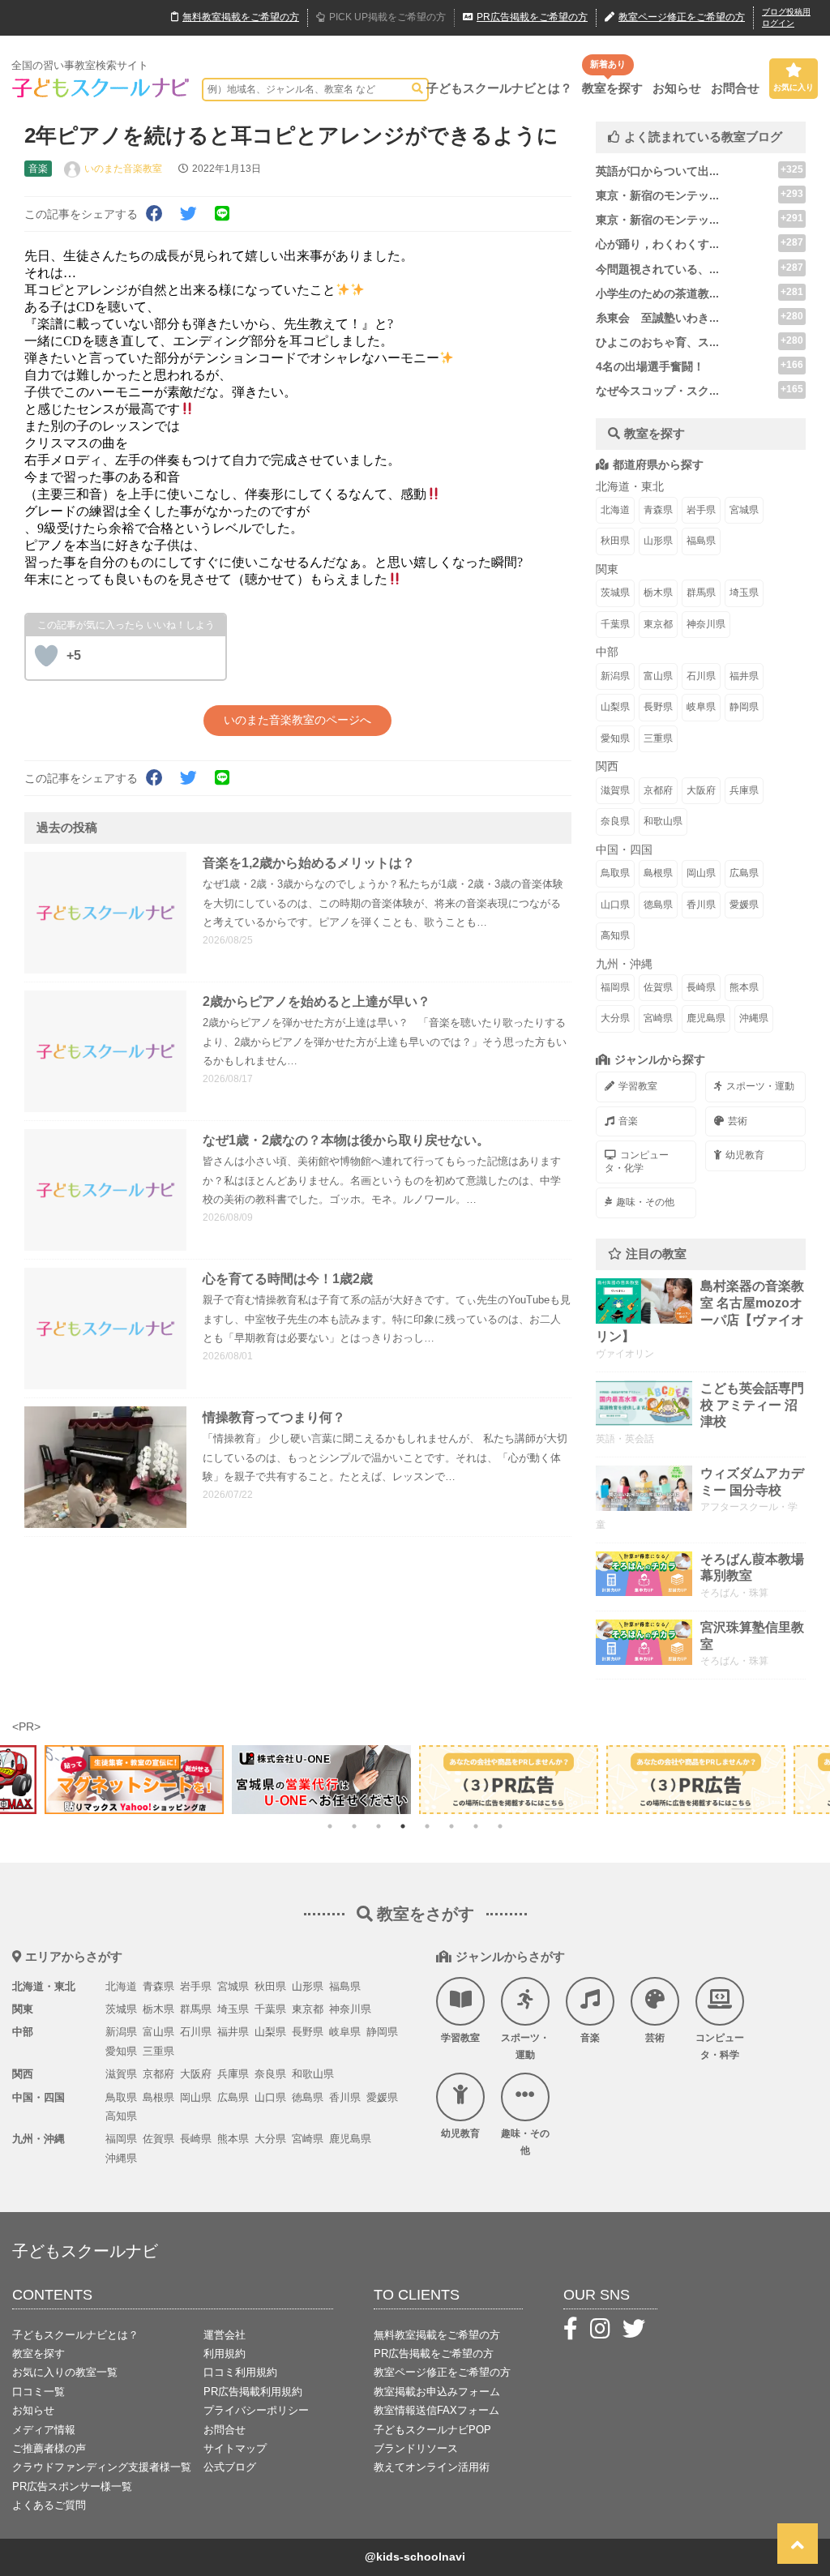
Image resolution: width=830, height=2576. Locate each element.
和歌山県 (663, 821)
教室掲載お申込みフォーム (437, 2392)
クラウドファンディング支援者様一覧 (102, 2467)
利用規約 (225, 2353)
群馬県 (701, 593)
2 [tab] (354, 1826)
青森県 (658, 510)
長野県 (658, 707)
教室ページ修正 (682, 17)
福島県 (701, 541)
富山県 (658, 676)
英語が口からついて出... (657, 171)
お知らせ (677, 88)
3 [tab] (379, 1826)
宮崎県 (658, 1018)
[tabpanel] (509, 1780)
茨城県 (615, 593)
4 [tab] (403, 1826)
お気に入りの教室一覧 (65, 2372)
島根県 (658, 873)
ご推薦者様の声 (49, 2448)
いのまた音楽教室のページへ (297, 720)
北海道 (615, 510)
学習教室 (638, 1086)
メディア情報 (44, 2430)
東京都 (658, 624)
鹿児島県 (706, 1018)
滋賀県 (615, 790)
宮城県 (744, 510)
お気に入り (794, 87)
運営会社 (225, 2335)
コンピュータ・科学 (720, 2047)
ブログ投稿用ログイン (786, 17)
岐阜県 (701, 707)
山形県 (658, 541)
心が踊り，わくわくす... (657, 244)
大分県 (615, 1018)
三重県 (658, 738)
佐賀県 (658, 987)
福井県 (744, 676)
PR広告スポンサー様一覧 (72, 2486)
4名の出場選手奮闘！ (650, 366)
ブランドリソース (416, 2448)
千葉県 (615, 624)
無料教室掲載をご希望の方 (437, 2335)
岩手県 (701, 510)
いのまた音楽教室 (123, 169)
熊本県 (744, 987)
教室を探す (612, 88)
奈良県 (615, 821)
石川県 (701, 676)
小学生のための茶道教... (657, 293)
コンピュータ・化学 (637, 1162)
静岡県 (744, 707)
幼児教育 (745, 1155)
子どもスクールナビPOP (432, 2430)
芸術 (738, 1121)
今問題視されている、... (657, 269)
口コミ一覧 (39, 2392)
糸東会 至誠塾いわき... (657, 318)
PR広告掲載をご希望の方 (434, 2353)
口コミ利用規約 (240, 2372)
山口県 (615, 905)
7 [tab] (476, 1826)
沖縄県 (754, 1018)
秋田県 (615, 541)
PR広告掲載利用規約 (253, 2392)
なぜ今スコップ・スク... (657, 391)
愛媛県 (744, 905)
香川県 (701, 905)
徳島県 (658, 905)
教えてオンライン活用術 (432, 2467)
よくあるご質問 (49, 2505)
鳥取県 (615, 873)
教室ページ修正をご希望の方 (442, 2372)
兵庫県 (744, 790)
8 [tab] (500, 1826)
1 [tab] (330, 1826)
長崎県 (701, 987)
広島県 (744, 873)
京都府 (658, 790)
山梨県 (615, 707)
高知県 (615, 935)
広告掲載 (532, 17)
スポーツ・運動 (760, 1086)
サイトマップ (235, 2448)
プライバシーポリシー (256, 2410)
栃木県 (658, 593)
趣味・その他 (645, 1202)
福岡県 (615, 987)
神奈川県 (706, 624)
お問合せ (735, 88)
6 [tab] (451, 1826)
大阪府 (701, 790)
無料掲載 (241, 17)
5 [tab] (427, 1826)
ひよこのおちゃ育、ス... (657, 342)
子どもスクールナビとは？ (499, 88)
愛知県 (615, 738)
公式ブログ (230, 2467)
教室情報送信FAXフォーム (436, 2410)
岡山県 (701, 873)
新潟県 (615, 676)
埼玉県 (744, 593)
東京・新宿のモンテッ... (657, 195)
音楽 (628, 1121)
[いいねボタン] (46, 656)
